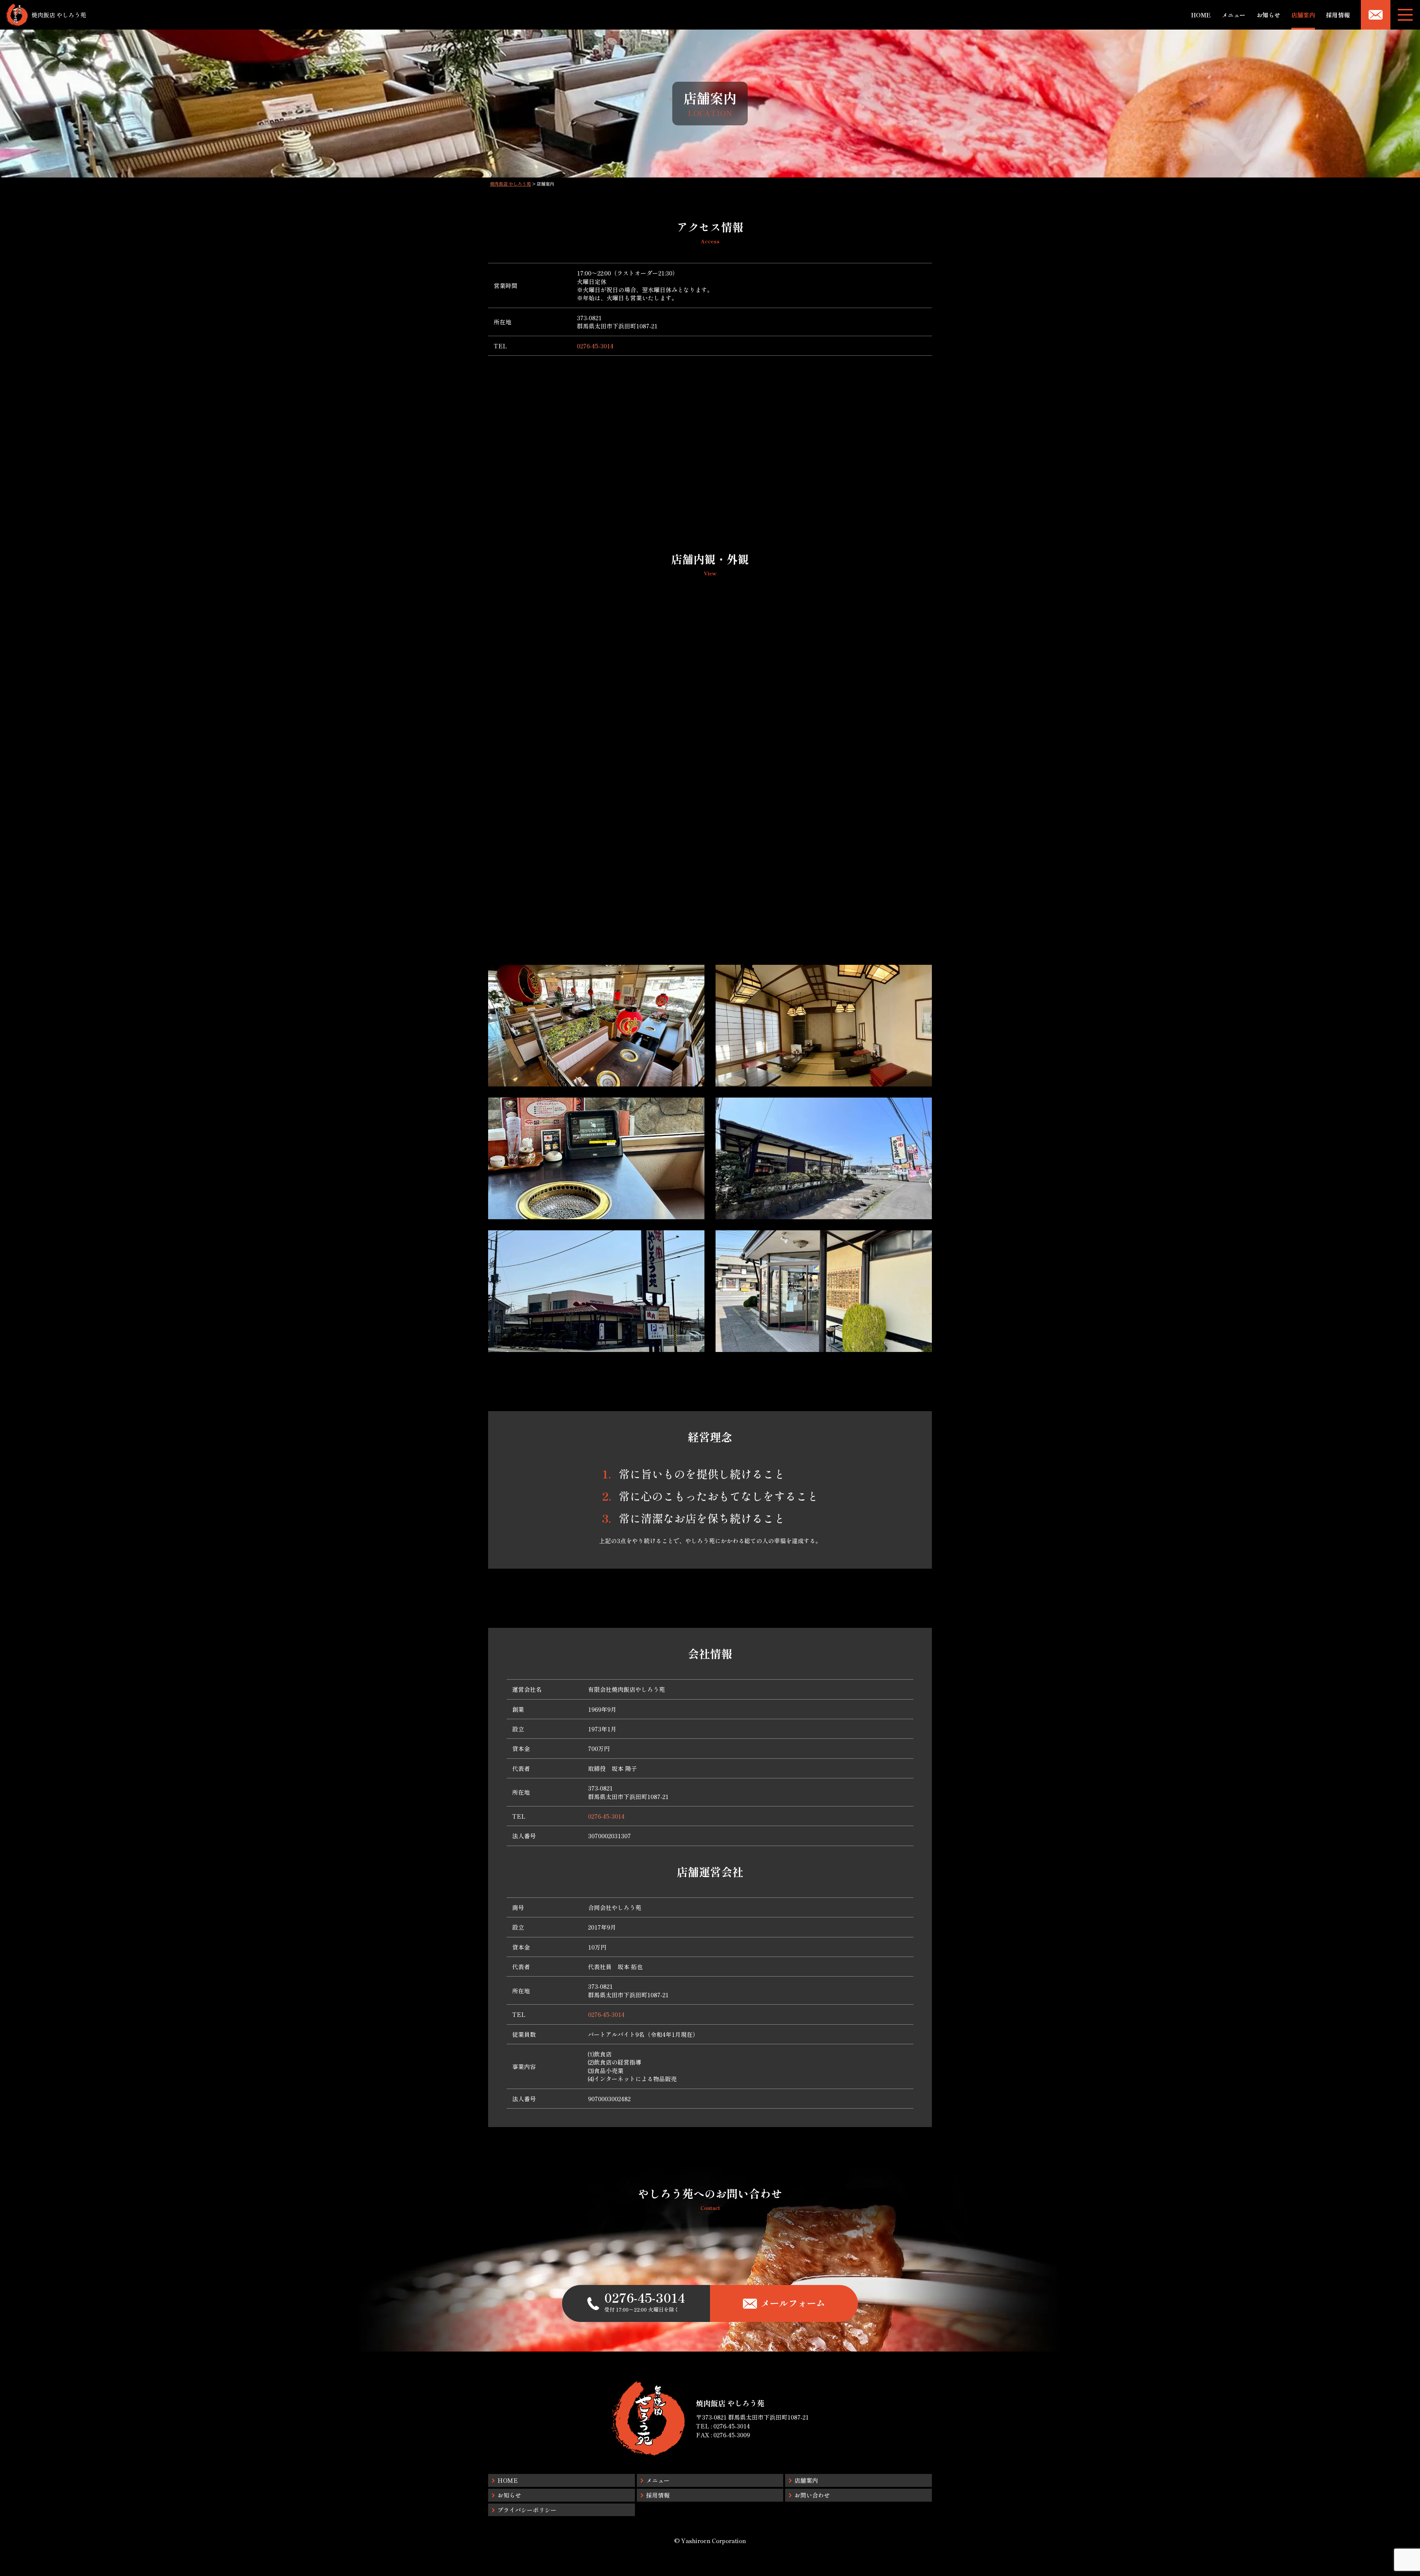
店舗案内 (1303, 15)
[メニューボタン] (1405, 15)
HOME (1201, 15)
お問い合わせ (812, 2495)
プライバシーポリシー (527, 2510)
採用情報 (1338, 15)
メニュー (1234, 15)
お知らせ (1268, 15)
